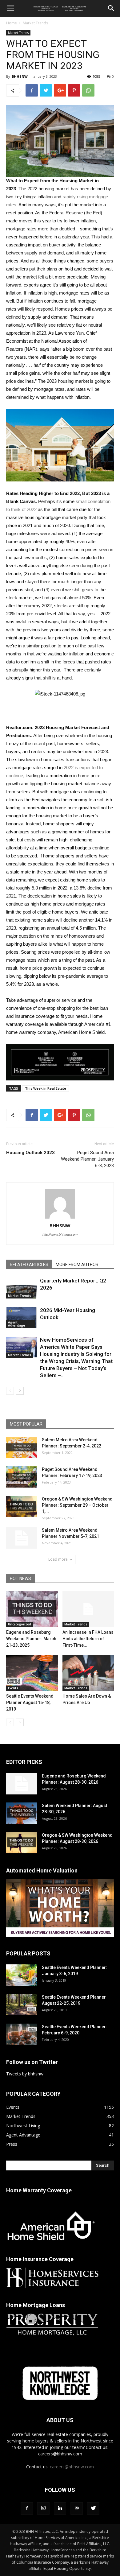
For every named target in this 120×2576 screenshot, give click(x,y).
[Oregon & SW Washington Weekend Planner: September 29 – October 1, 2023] (22, 1507)
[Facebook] (27, 2508)
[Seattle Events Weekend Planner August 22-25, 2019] (22, 2005)
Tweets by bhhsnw (25, 2074)
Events (13, 1688)
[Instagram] (43, 2508)
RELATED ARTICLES (29, 1265)
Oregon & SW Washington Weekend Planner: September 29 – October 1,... (77, 1505)
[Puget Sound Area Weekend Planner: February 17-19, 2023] (22, 1477)
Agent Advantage (16, 1324)
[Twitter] (93, 2508)
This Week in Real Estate (46, 1088)
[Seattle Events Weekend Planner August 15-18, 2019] (32, 1673)
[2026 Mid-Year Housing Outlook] (22, 1317)
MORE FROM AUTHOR (77, 1265)
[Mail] (77, 2508)
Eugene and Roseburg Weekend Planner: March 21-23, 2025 (31, 1639)
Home (12, 23)
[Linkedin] (60, 2508)
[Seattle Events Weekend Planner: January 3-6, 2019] (22, 1975)
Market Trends (35, 23)
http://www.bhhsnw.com (60, 1234)
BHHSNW (20, 76)
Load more (58, 1559)
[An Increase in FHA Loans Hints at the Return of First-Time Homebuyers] (88, 1609)
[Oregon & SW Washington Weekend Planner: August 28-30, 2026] (22, 1843)
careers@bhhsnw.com (72, 2467)
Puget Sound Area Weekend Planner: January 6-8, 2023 (87, 1159)
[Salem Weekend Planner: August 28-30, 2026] (22, 1813)
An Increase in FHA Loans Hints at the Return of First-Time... (88, 1639)
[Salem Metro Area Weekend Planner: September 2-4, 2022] (22, 1447)
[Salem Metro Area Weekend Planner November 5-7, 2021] (22, 1538)
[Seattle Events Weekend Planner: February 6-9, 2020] (22, 2034)
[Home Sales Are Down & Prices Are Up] (88, 1673)
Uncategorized (20, 1624)
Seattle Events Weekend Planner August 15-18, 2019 (30, 1703)
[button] (111, 8)
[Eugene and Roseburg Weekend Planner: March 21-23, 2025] (32, 1609)
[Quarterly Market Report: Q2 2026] (22, 1288)
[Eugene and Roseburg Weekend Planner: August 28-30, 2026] (22, 1784)
